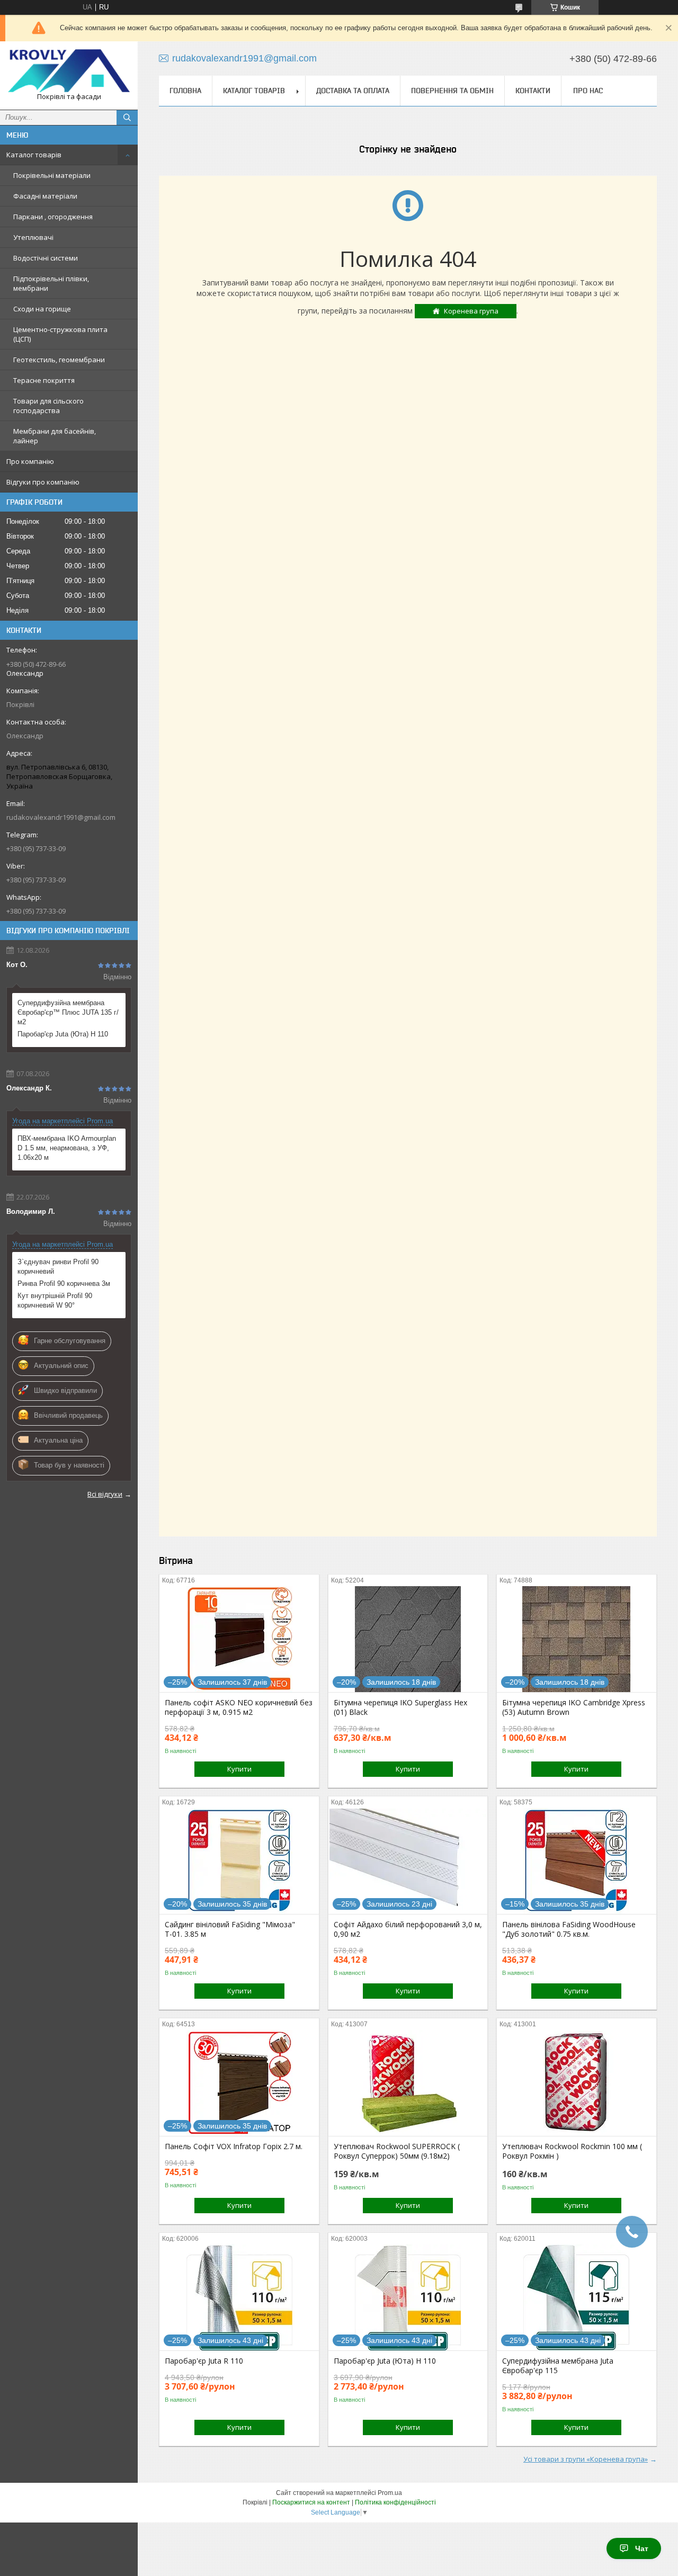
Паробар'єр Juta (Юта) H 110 (63, 1034)
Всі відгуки (105, 1494)
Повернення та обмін (452, 91)
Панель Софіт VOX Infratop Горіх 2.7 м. (234, 2146)
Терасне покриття (44, 380)
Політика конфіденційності (395, 2502)
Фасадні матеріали (45, 196)
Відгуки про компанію (43, 482)
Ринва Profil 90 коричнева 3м (64, 1283)
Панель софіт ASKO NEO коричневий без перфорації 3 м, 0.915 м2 (239, 1707)
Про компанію (30, 461)
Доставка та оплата (353, 91)
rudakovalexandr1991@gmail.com (61, 817)
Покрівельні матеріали (52, 175)
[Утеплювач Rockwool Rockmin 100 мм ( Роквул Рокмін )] (577, 2083)
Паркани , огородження (53, 217)
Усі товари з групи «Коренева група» (586, 2459)
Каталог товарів (34, 155)
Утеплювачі (33, 237)
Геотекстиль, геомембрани (59, 360)
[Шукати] (127, 118)
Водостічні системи (46, 258)
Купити (239, 1769)
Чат (642, 2548)
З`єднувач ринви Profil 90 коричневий (58, 1267)
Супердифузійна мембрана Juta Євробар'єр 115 (558, 2366)
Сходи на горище (42, 309)
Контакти (533, 91)
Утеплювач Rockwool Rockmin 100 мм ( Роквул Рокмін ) (572, 2151)
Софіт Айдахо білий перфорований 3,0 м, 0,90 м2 (408, 1929)
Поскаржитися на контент (311, 2502)
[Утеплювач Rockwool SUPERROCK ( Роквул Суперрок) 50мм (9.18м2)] (408, 2083)
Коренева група (471, 311)
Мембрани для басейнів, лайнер (55, 436)
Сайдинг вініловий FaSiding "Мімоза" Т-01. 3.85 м (230, 1929)
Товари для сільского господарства (48, 406)
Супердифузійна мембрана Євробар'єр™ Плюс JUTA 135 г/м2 (68, 1012)
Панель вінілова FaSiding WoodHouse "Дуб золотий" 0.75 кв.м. (569, 1929)
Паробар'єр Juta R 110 (204, 2361)
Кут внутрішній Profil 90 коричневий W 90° (55, 1300)
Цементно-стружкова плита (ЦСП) (60, 334)
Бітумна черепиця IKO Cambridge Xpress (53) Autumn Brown (574, 1707)
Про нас (588, 91)
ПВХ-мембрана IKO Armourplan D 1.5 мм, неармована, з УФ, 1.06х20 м (67, 1148)
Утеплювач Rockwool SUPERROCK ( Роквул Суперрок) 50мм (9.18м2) (397, 2151)
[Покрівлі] (69, 71)
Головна (185, 91)
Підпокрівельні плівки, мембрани (51, 283)
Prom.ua (390, 2493)
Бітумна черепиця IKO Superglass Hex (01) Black (400, 1707)
